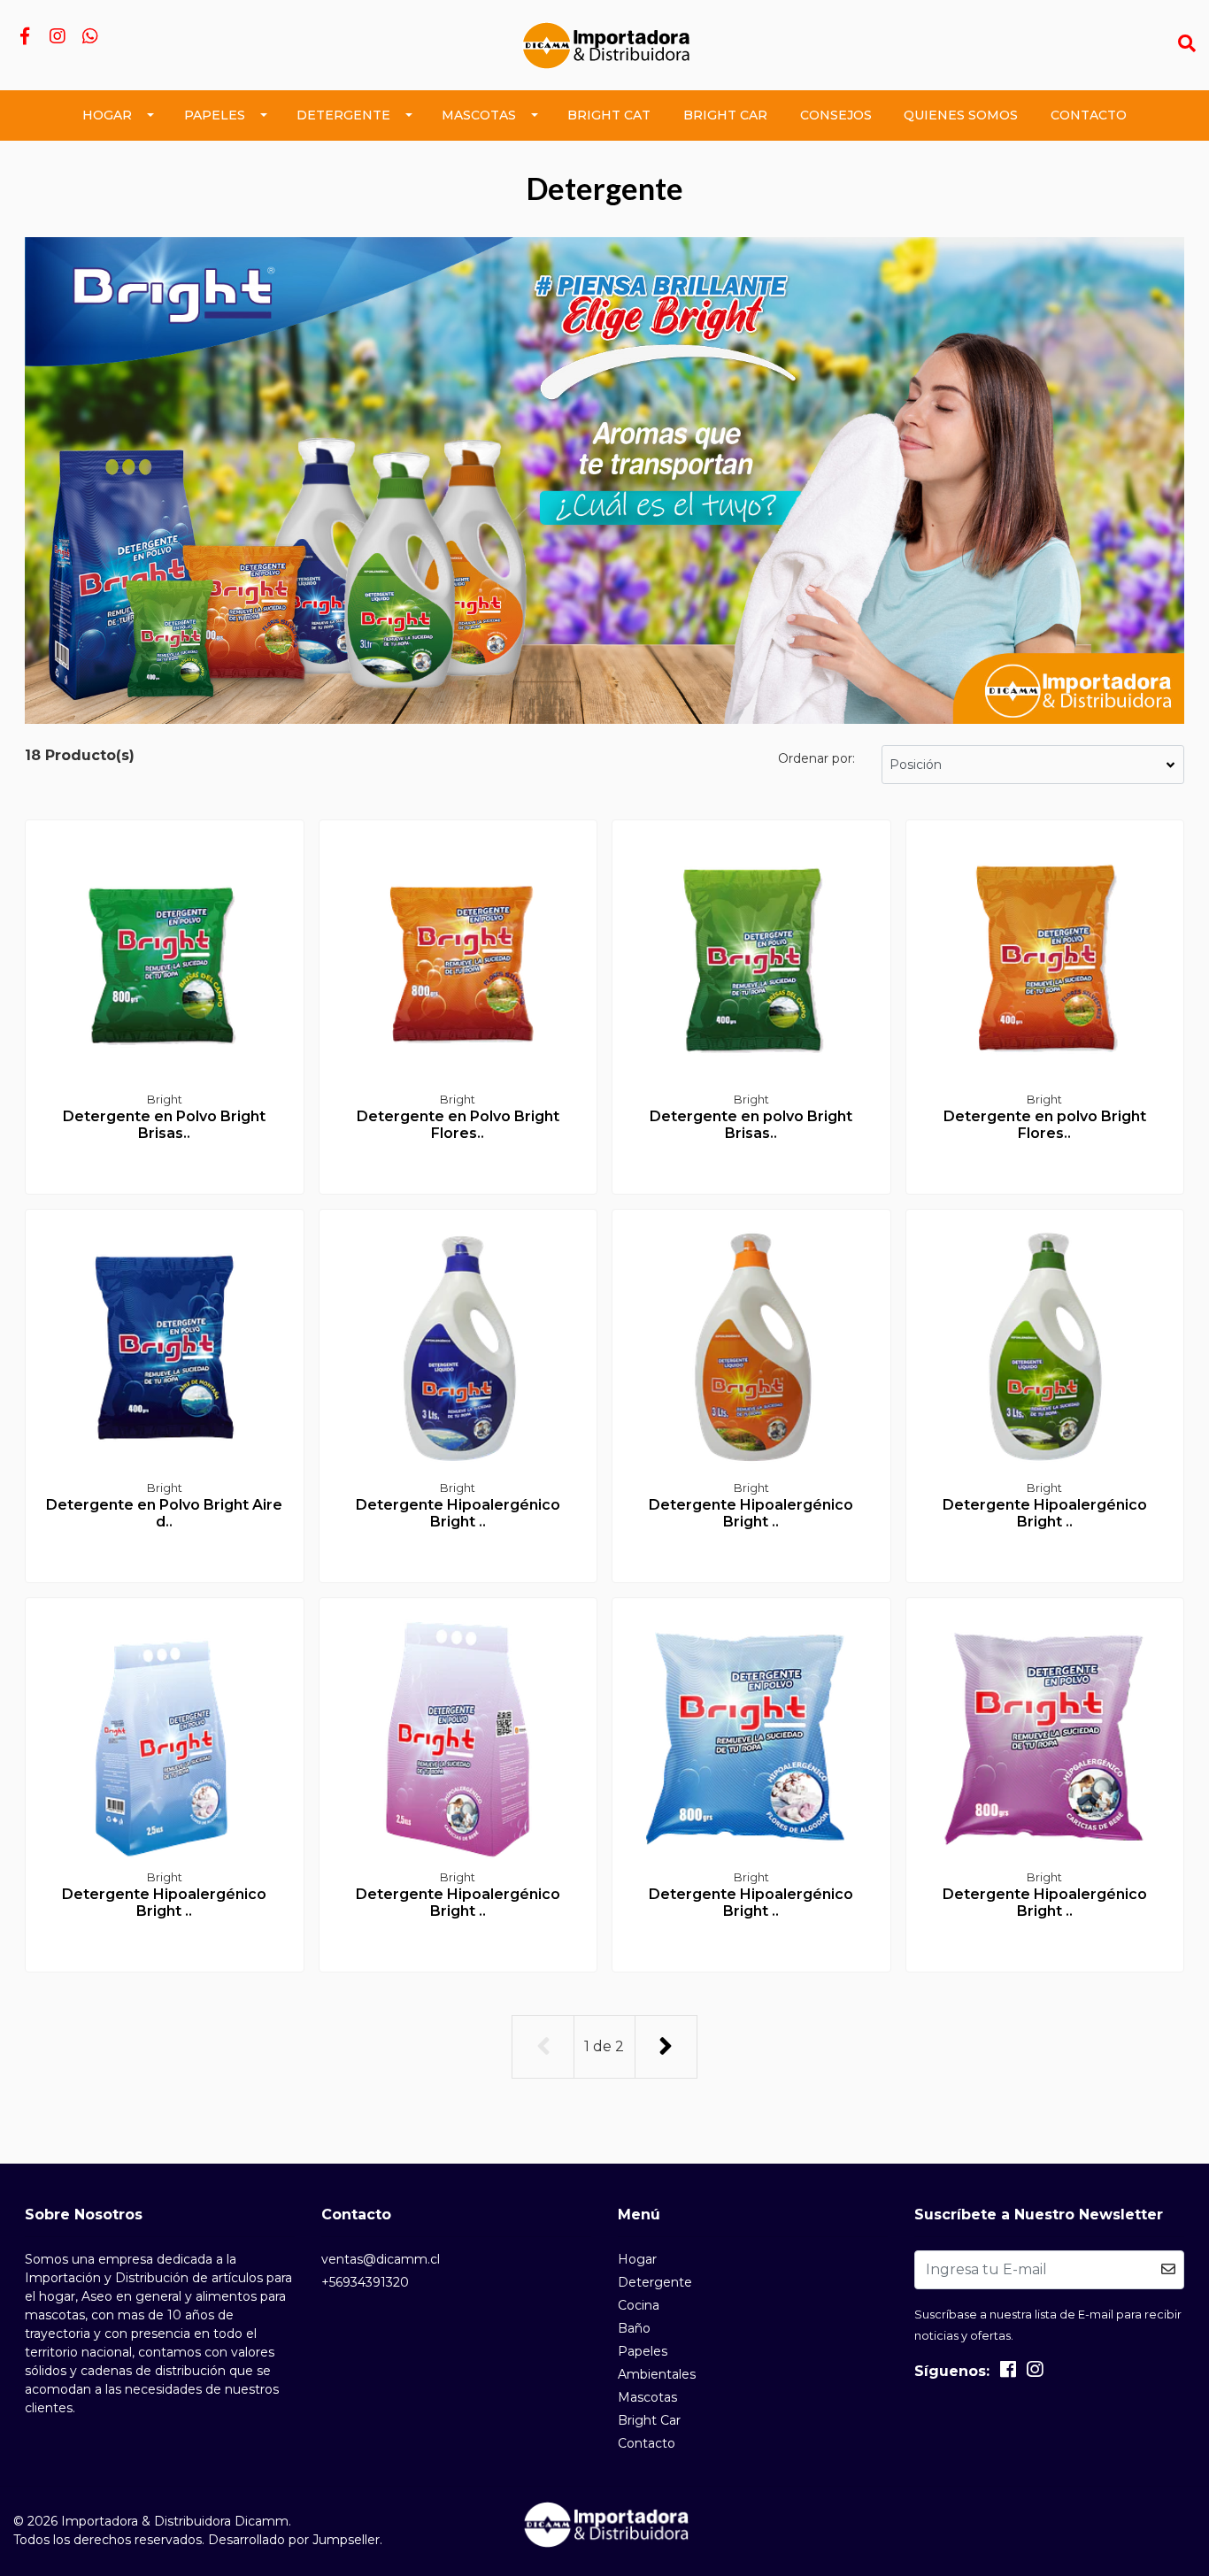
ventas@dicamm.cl (381, 2259)
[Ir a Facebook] (24, 38)
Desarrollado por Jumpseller (294, 2540)
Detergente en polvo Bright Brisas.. (751, 1125)
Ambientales (657, 2374)
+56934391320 (365, 2282)
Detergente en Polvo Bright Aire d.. (164, 1513)
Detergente (343, 115)
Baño (634, 2328)
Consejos (836, 115)
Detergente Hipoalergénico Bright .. (458, 1513)
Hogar (107, 115)
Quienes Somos (961, 115)
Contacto (1089, 115)
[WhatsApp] (90, 38)
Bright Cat (609, 115)
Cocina (639, 2305)
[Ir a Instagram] (57, 38)
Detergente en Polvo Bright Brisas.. (164, 1125)
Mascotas (479, 115)
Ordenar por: (816, 758)
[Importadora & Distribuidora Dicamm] (604, 44)
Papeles (215, 115)
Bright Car (725, 115)
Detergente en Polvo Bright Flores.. (458, 1125)
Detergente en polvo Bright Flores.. (1045, 1125)
